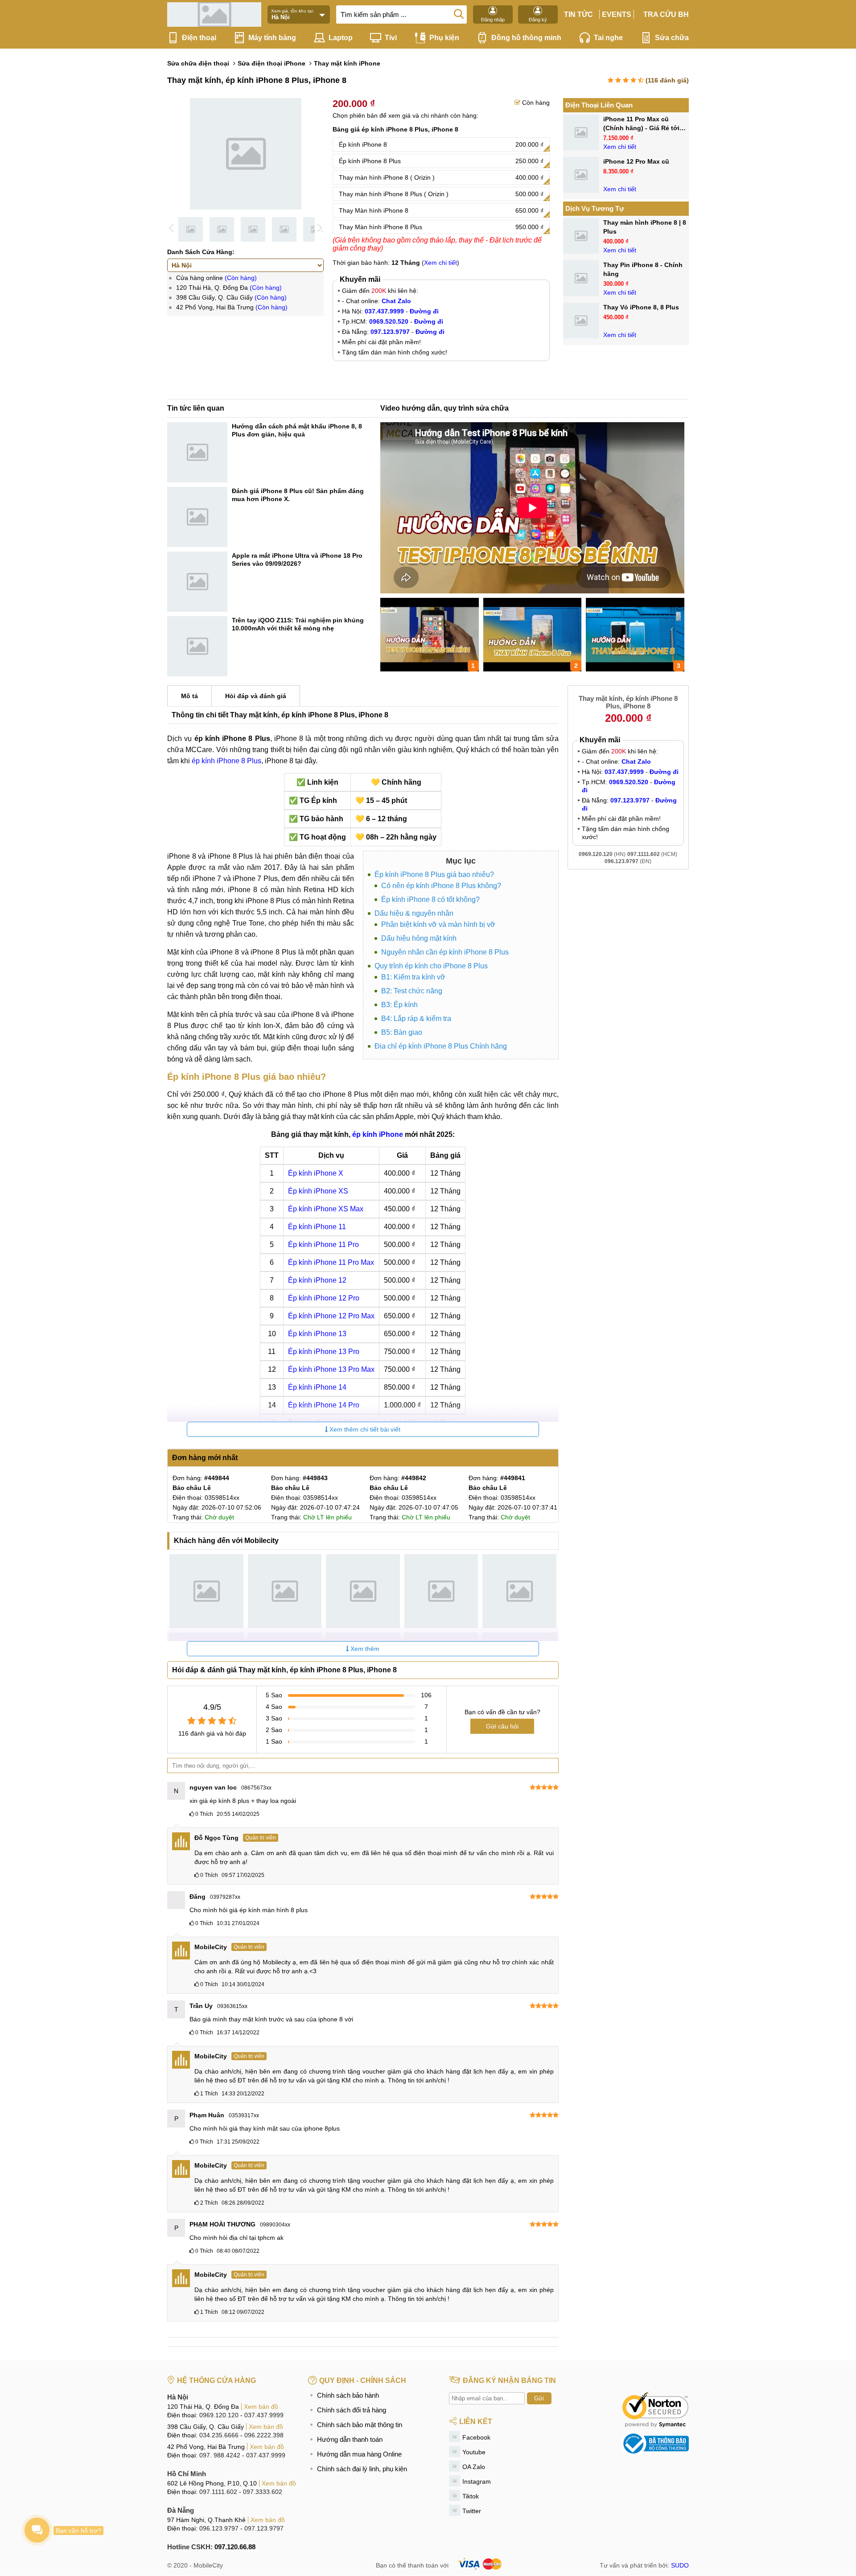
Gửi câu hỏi (502, 1726)
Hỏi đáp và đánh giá (256, 696)
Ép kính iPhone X (316, 1173)
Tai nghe (608, 38)
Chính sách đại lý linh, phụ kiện (362, 2469)
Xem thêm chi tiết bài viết (364, 1429)
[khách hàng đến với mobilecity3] (363, 1591)
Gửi (539, 2398)
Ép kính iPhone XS (318, 1191)
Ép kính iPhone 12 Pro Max (331, 1316)
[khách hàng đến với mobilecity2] (285, 1591)
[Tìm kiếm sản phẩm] (459, 13)
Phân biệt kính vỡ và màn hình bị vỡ (438, 924)
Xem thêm (364, 1649)
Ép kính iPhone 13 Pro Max (331, 1369)
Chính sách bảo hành (348, 2395)
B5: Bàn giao (402, 1032)
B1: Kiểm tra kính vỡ (413, 977)
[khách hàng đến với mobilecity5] (519, 1591)
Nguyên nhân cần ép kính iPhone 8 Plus (445, 952)
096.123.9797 (219, 2528)
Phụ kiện (444, 38)
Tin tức (578, 14)
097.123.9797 (264, 2528)
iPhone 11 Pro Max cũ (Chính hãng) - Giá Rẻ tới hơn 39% (641, 128)
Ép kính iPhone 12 (317, 1280)
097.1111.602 (218, 2492)
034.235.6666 (219, 2435)
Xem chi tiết (440, 263)
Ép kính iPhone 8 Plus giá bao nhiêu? (434, 874)
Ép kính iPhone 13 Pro (324, 1352)
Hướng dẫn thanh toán (350, 2439)
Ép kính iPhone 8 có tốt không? (430, 899)
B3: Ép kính (399, 1005)
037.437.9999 (264, 2415)
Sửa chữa (672, 38)
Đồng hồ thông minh (526, 38)
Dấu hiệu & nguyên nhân (414, 913)
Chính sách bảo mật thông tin (360, 2425)
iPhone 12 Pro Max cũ (636, 161)
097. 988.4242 (220, 2455)
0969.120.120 (219, 2415)
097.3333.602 (263, 2492)
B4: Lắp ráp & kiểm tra (416, 1018)
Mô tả (189, 696)
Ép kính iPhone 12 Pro (324, 1298)
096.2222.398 (264, 2435)
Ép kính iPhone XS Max (326, 1209)
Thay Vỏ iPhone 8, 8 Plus (641, 307)
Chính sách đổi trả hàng (352, 2410)
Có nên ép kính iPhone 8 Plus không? (441, 886)
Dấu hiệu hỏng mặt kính (419, 938)
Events (617, 14)
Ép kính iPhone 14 (317, 1387)
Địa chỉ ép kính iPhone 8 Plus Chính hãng (441, 1046)
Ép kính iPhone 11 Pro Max (331, 1262)
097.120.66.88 (235, 2547)
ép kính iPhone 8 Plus (226, 761)
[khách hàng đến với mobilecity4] (441, 1591)
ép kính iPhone (378, 1134)
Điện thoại (199, 38)
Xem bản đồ (261, 2407)
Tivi (391, 38)
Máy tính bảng (272, 38)
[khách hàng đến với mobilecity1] (206, 1591)
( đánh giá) (667, 80)
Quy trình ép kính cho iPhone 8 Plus (431, 966)
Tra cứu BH (666, 14)
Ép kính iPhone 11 (317, 1227)
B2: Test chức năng (412, 991)
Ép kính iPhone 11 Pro (323, 1245)
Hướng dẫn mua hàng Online (359, 2454)
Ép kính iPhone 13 (317, 1334)
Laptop (341, 38)
